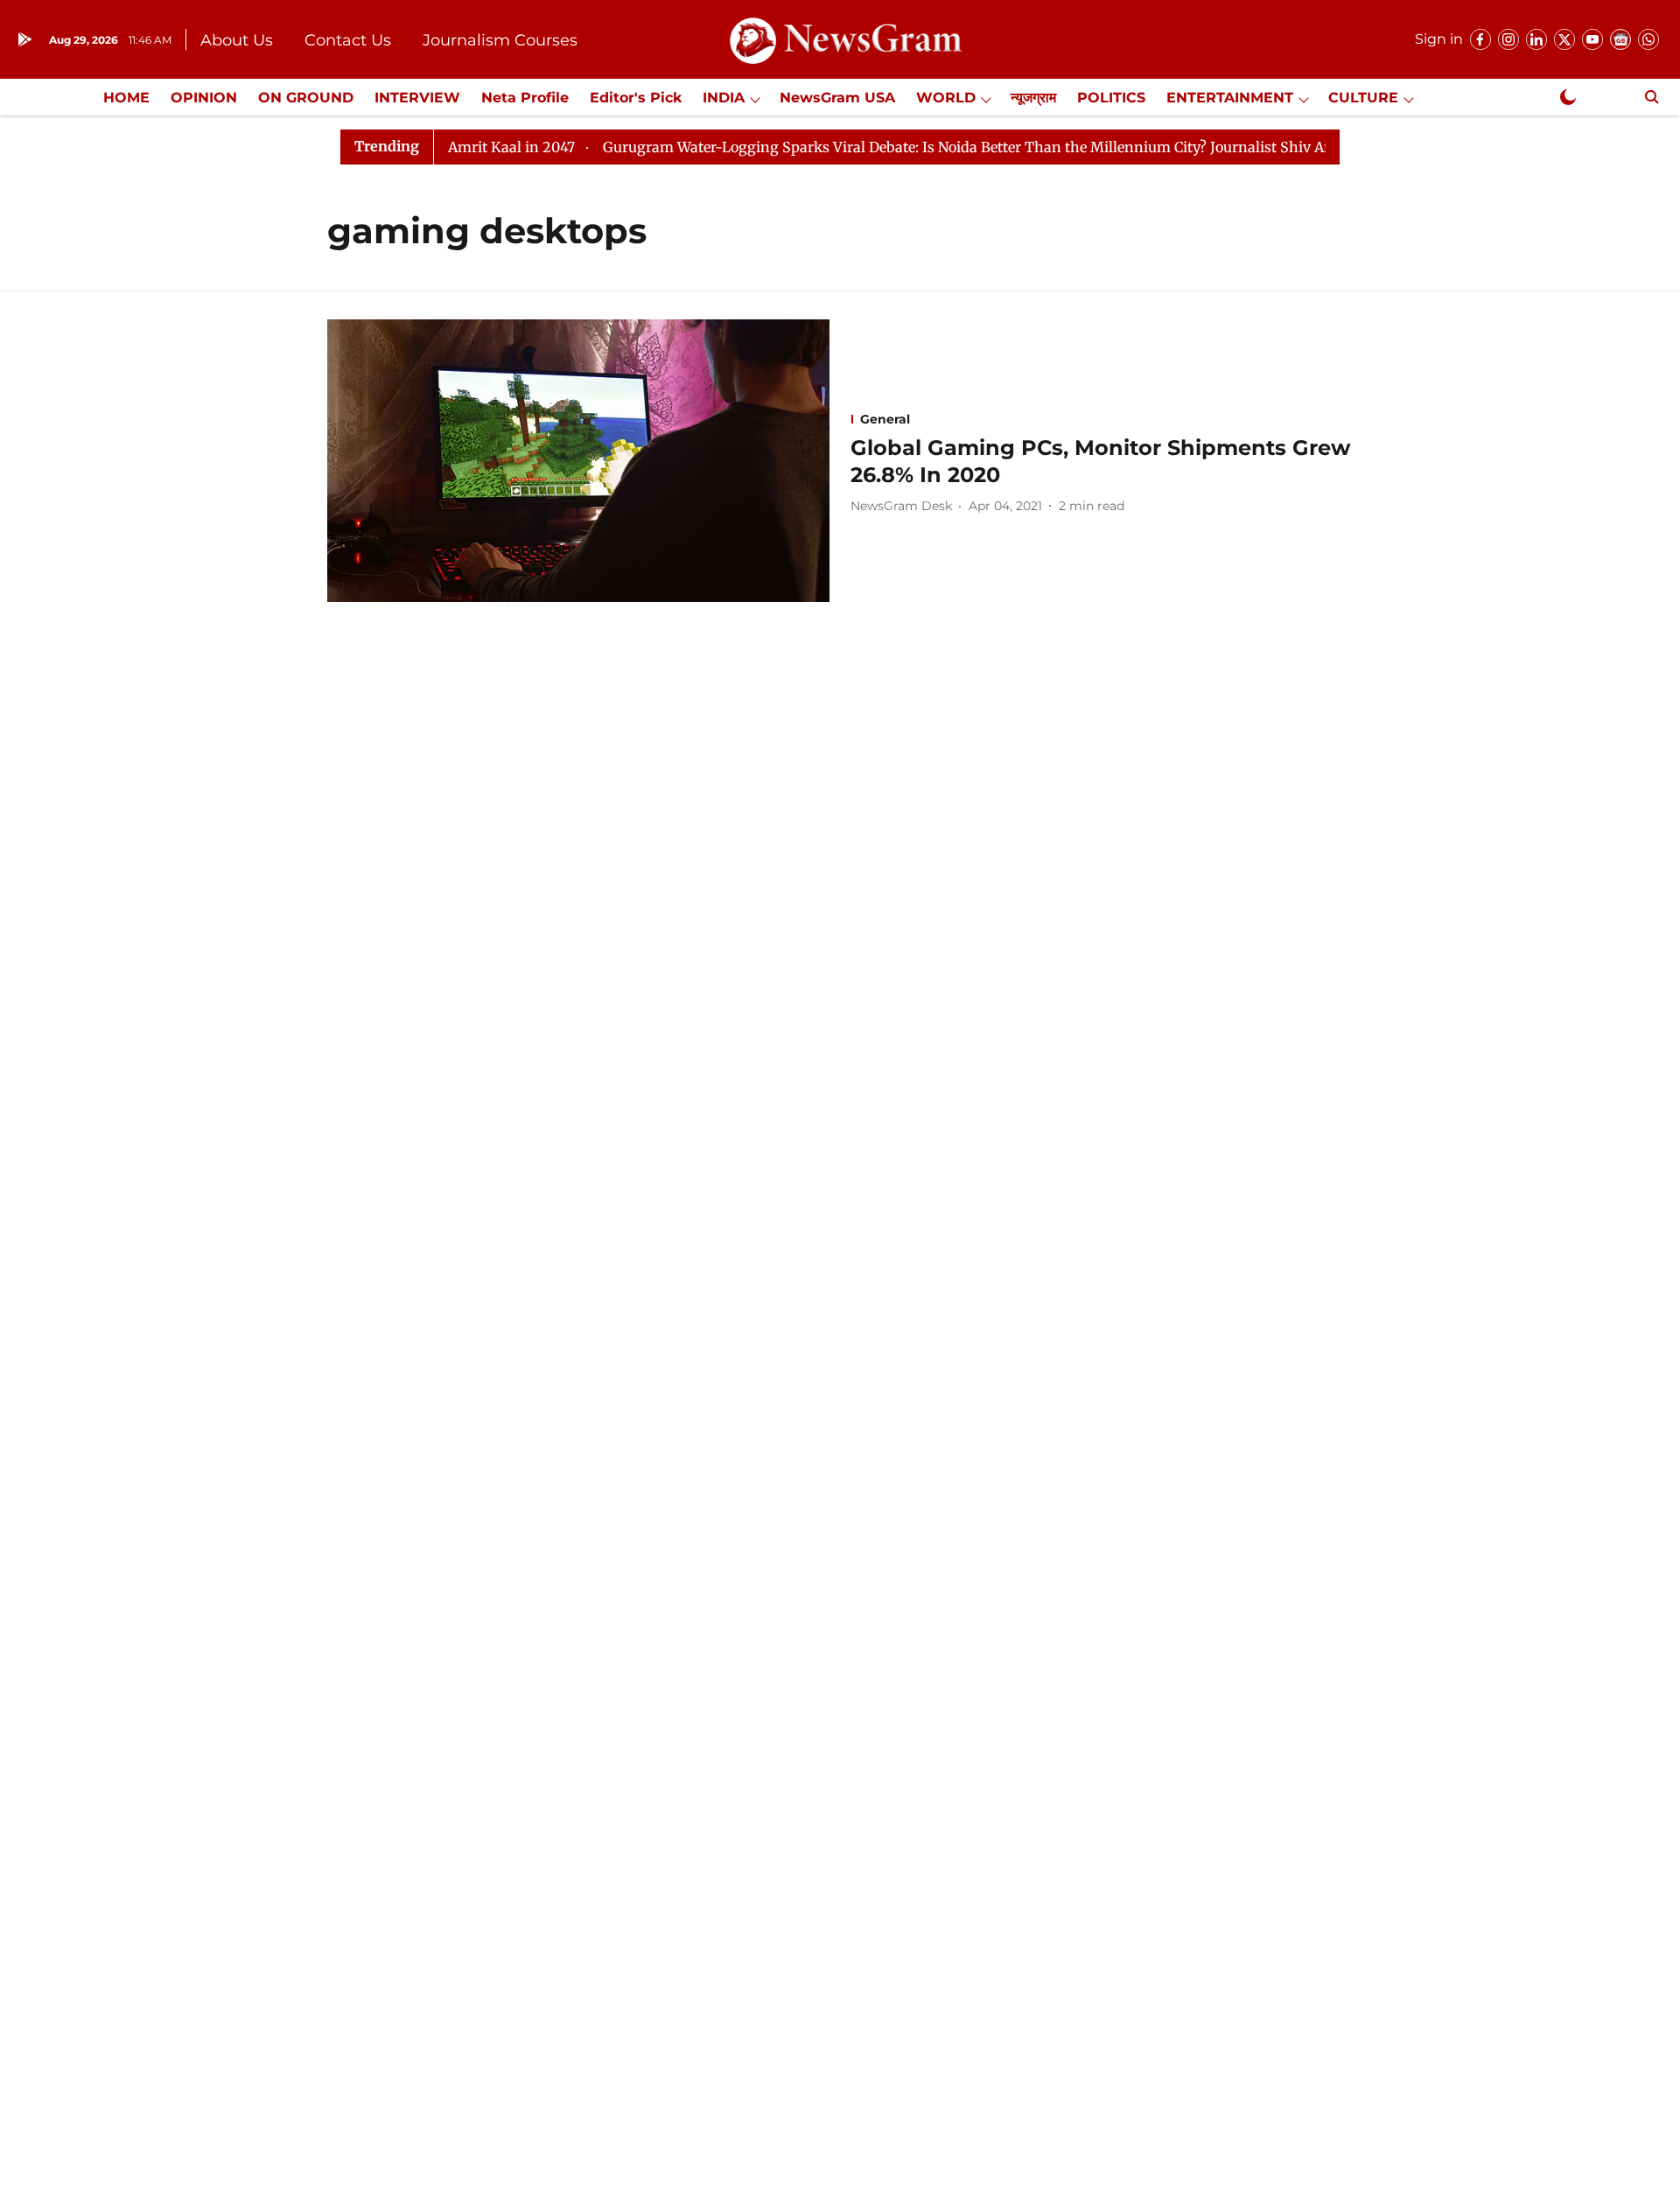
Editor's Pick (636, 98)
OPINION (204, 98)
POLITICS (1111, 98)
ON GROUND (306, 98)
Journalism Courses (500, 40)
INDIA (724, 98)
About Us (237, 40)
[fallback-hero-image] (578, 461)
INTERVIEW (417, 98)
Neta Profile (525, 98)
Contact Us (348, 40)
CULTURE (1363, 98)
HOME (126, 98)
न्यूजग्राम (1033, 98)
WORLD (946, 98)
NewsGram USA (837, 98)
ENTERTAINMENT (1230, 98)
